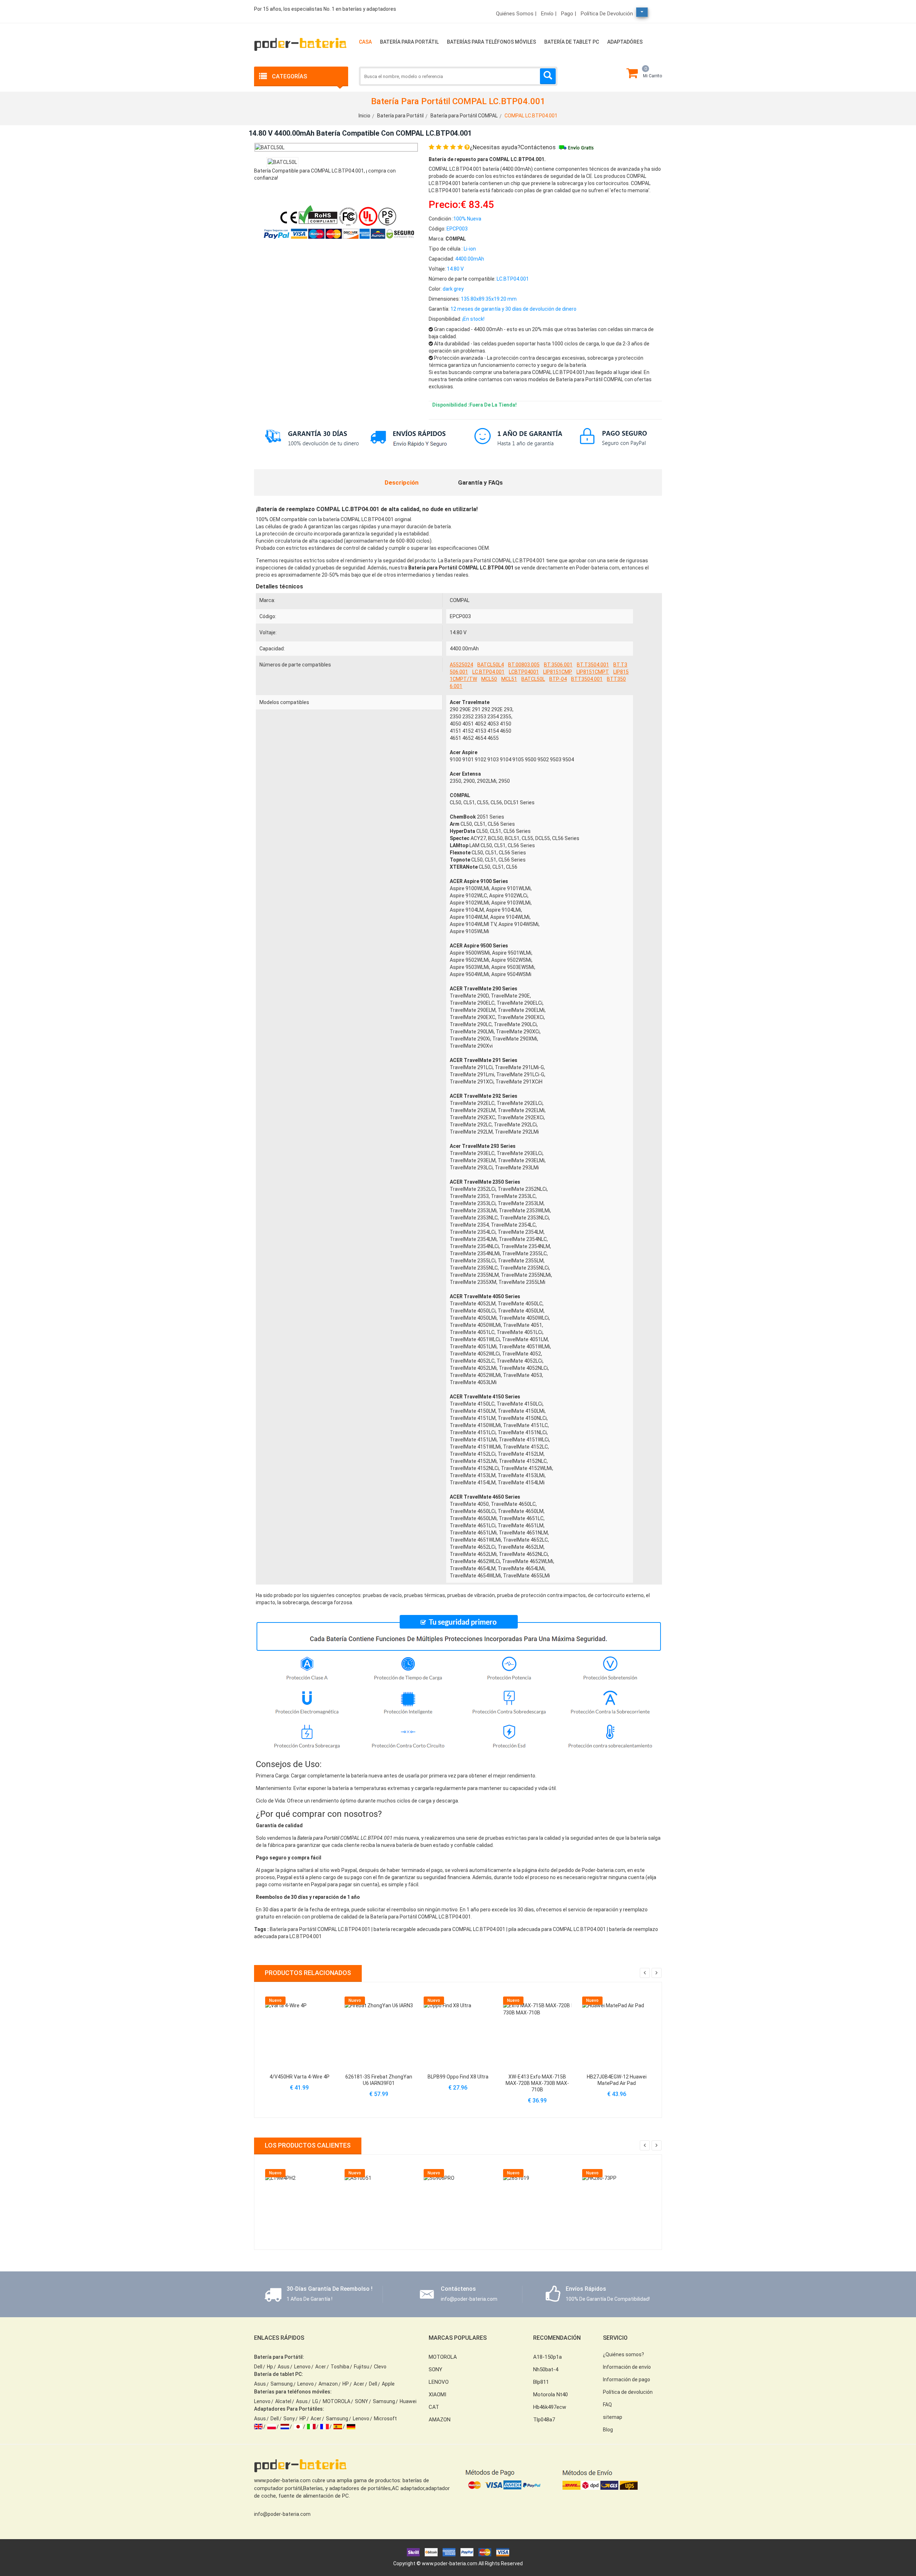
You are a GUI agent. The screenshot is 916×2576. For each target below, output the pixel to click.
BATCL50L (533, 679)
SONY (362, 2401)
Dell (258, 2367)
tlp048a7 (544, 2420)
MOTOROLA (337, 2401)
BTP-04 (558, 679)
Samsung (282, 2384)
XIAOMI (437, 2395)
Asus (284, 2367)
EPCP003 (460, 616)
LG (315, 2401)
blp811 (541, 2382)
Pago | (569, 14)
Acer (321, 2367)
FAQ (607, 2405)
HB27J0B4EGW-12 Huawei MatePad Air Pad (617, 2080)
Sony (289, 2419)
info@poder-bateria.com (282, 2514)
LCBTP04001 (524, 672)
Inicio (364, 116)
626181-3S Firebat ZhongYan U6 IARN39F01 (379, 2080)
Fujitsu (362, 2367)
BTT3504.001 (587, 679)
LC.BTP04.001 (488, 672)
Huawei (408, 2401)
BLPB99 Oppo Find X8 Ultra (458, 2077)
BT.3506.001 (558, 665)
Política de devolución (607, 14)
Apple (388, 2384)
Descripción (402, 482)
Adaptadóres (625, 42)
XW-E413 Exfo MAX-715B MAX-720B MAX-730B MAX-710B (537, 2083)
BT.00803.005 (524, 665)
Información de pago (627, 2379)
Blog (608, 2430)
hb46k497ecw (550, 2407)
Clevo (380, 2367)
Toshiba (340, 2367)
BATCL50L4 (491, 665)
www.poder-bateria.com (450, 2563)
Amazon (328, 2384)
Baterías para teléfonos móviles (491, 42)
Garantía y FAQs (480, 482)
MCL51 (509, 679)
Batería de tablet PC (572, 42)
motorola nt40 (550, 2395)
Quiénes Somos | (516, 14)
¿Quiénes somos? (623, 2354)
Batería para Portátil (409, 42)
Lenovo (302, 2367)
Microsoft (385, 2419)
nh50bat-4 (546, 2369)
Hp (270, 2367)
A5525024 (461, 665)
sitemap (613, 2417)
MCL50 (489, 679)
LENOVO (439, 2382)
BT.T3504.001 (593, 665)
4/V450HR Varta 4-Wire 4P (299, 2077)
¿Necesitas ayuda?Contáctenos (513, 147)
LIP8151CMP (558, 672)
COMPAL (460, 600)
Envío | (549, 14)
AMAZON (440, 2420)
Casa (365, 42)
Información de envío (627, 2367)
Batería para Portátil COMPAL (464, 116)
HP (346, 2384)
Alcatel (283, 2401)
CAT (434, 2407)
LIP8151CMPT (593, 672)
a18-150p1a (547, 2357)
